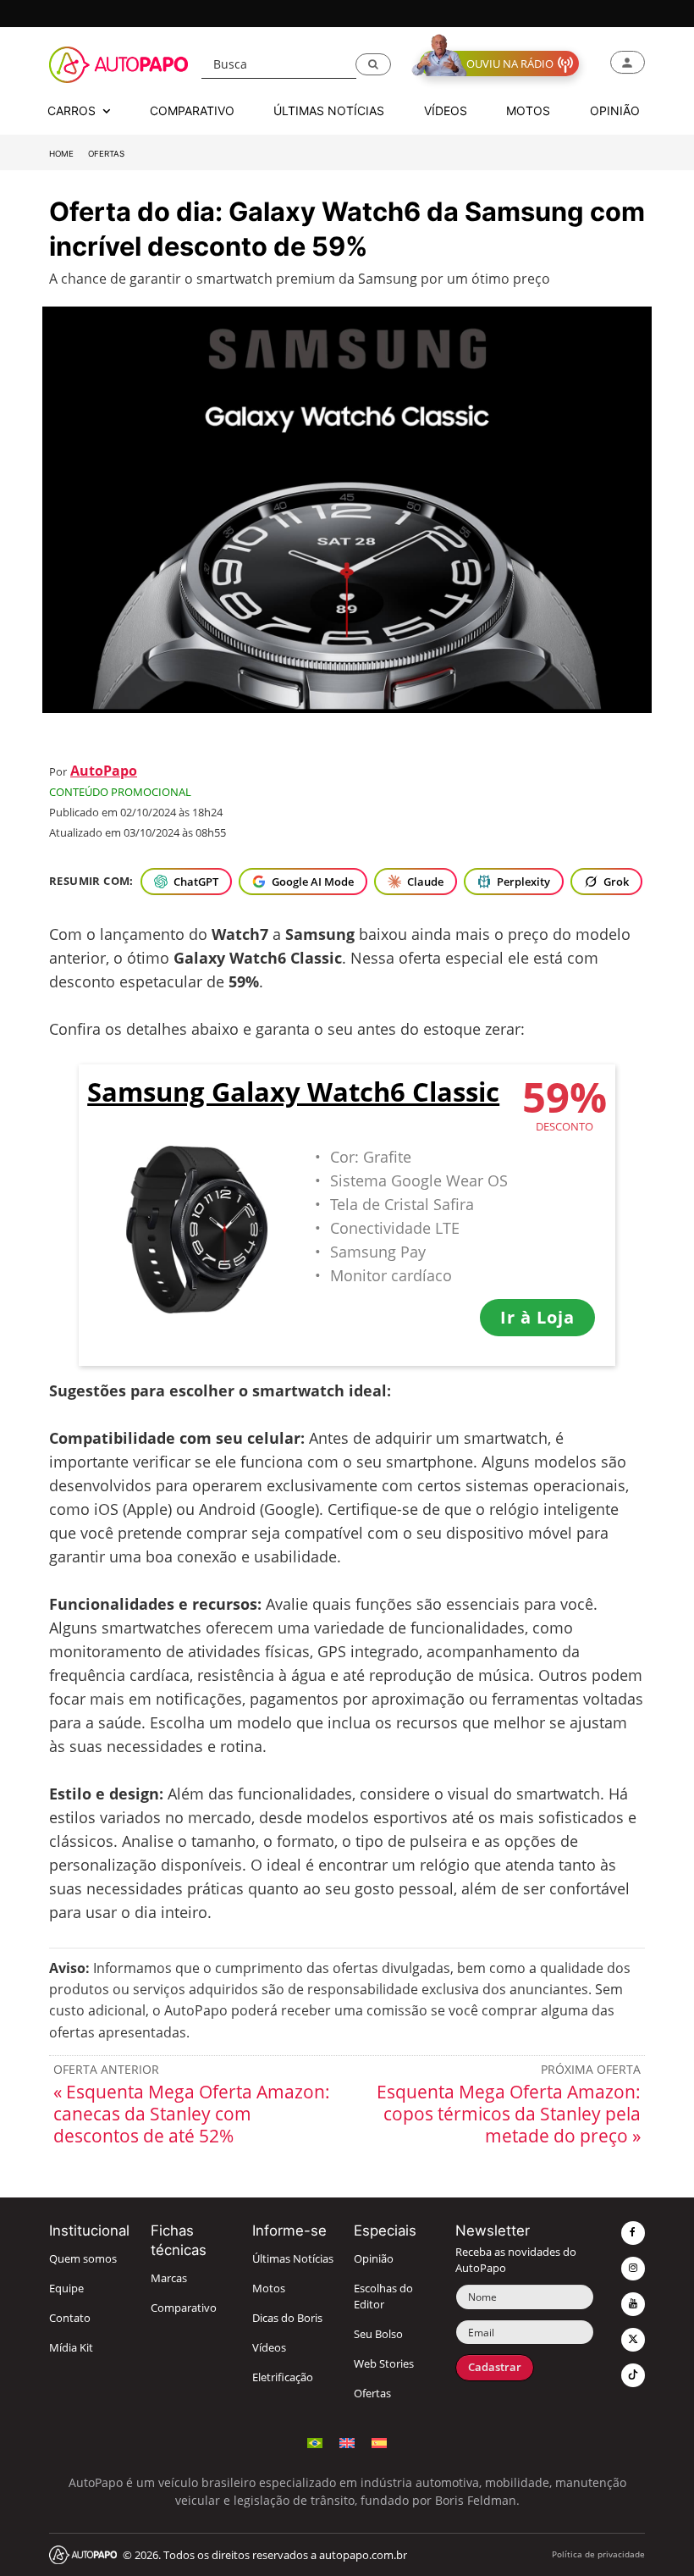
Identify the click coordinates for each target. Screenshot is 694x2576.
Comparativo (184, 2308)
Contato (70, 2318)
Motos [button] (528, 111)
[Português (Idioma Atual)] (315, 2441)
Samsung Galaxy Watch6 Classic (293, 1093)
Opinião (374, 2259)
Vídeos (269, 2348)
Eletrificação (283, 2377)
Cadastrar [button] (495, 2367)
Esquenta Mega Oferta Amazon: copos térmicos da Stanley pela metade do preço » (509, 2114)
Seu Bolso (378, 2334)
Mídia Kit (71, 2348)
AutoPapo (104, 771)
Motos (269, 2289)
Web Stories (384, 2364)
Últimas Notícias (293, 2259)
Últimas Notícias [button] (329, 111)
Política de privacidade (598, 2554)
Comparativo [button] (192, 111)
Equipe (66, 2289)
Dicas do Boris (287, 2318)
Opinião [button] (615, 111)
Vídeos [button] (446, 111)
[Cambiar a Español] (379, 2441)
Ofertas (106, 154)
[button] (373, 64)
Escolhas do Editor (383, 2297)
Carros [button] (73, 111)
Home (61, 154)
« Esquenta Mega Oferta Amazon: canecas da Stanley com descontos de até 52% (192, 2114)
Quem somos (83, 2259)
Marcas (169, 2278)
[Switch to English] (347, 2441)
